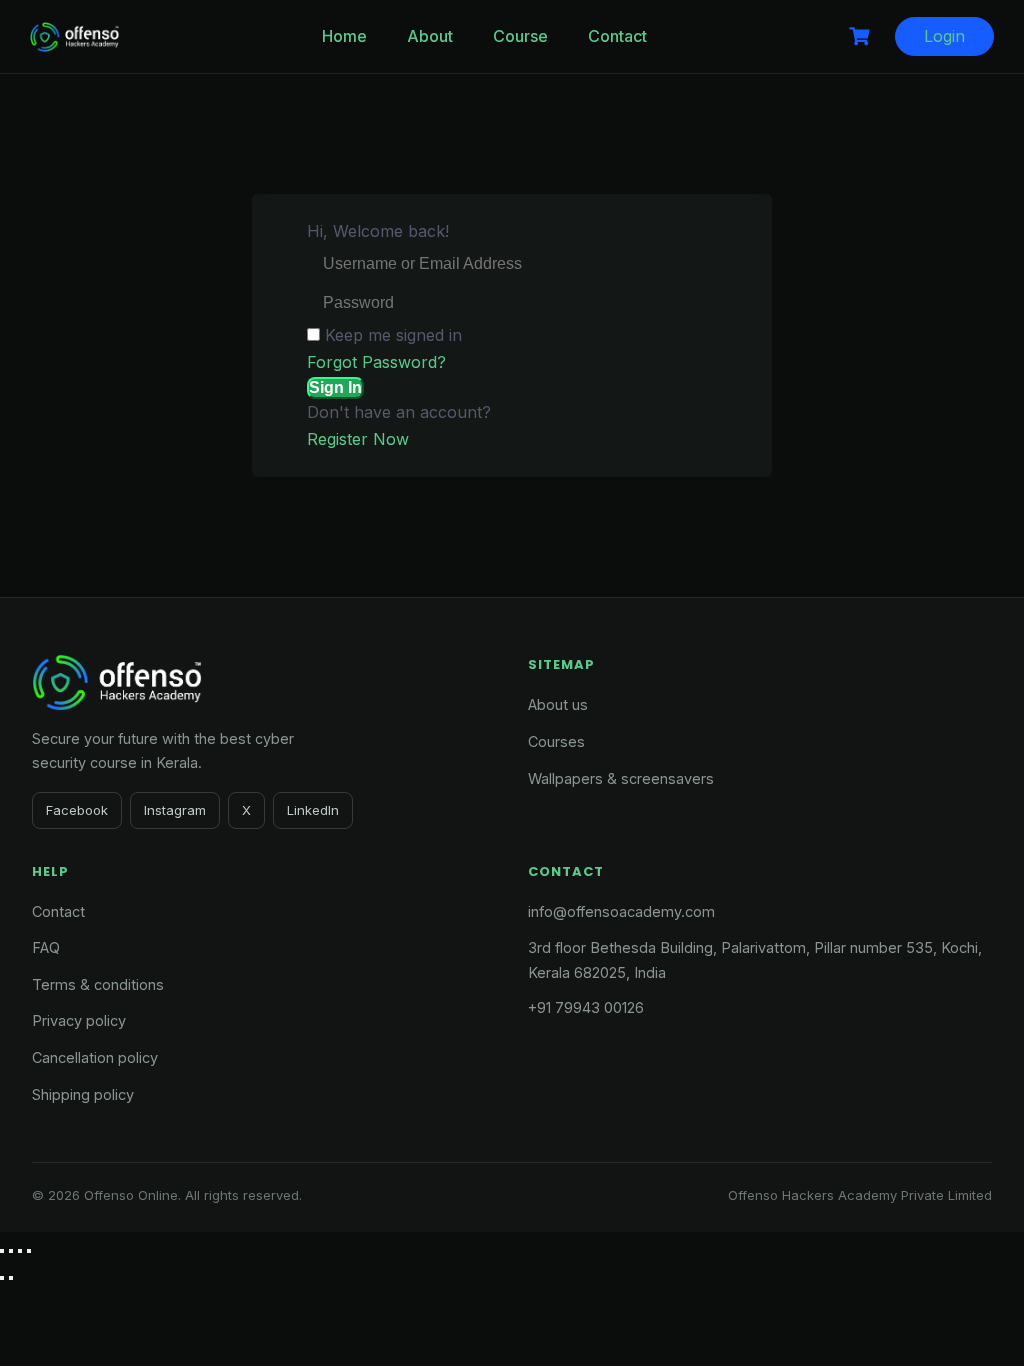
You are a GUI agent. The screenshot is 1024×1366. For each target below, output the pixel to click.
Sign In (335, 387)
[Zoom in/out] (2, 1251)
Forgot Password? (376, 362)
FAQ (46, 947)
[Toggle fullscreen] (11, 1251)
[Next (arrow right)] (11, 1278)
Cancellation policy (95, 1057)
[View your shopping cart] (862, 36)
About (430, 36)
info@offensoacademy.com (621, 911)
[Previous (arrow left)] (2, 1278)
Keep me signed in (393, 335)
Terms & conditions (98, 984)
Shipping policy (83, 1094)
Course (520, 36)
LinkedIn (313, 810)
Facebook (77, 810)
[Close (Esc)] (29, 1251)
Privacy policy (79, 1020)
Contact (617, 36)
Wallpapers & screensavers (621, 778)
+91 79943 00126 (586, 1007)
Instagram (175, 810)
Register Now (358, 439)
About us (558, 704)
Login (944, 36)
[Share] (20, 1251)
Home (344, 36)
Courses (556, 741)
